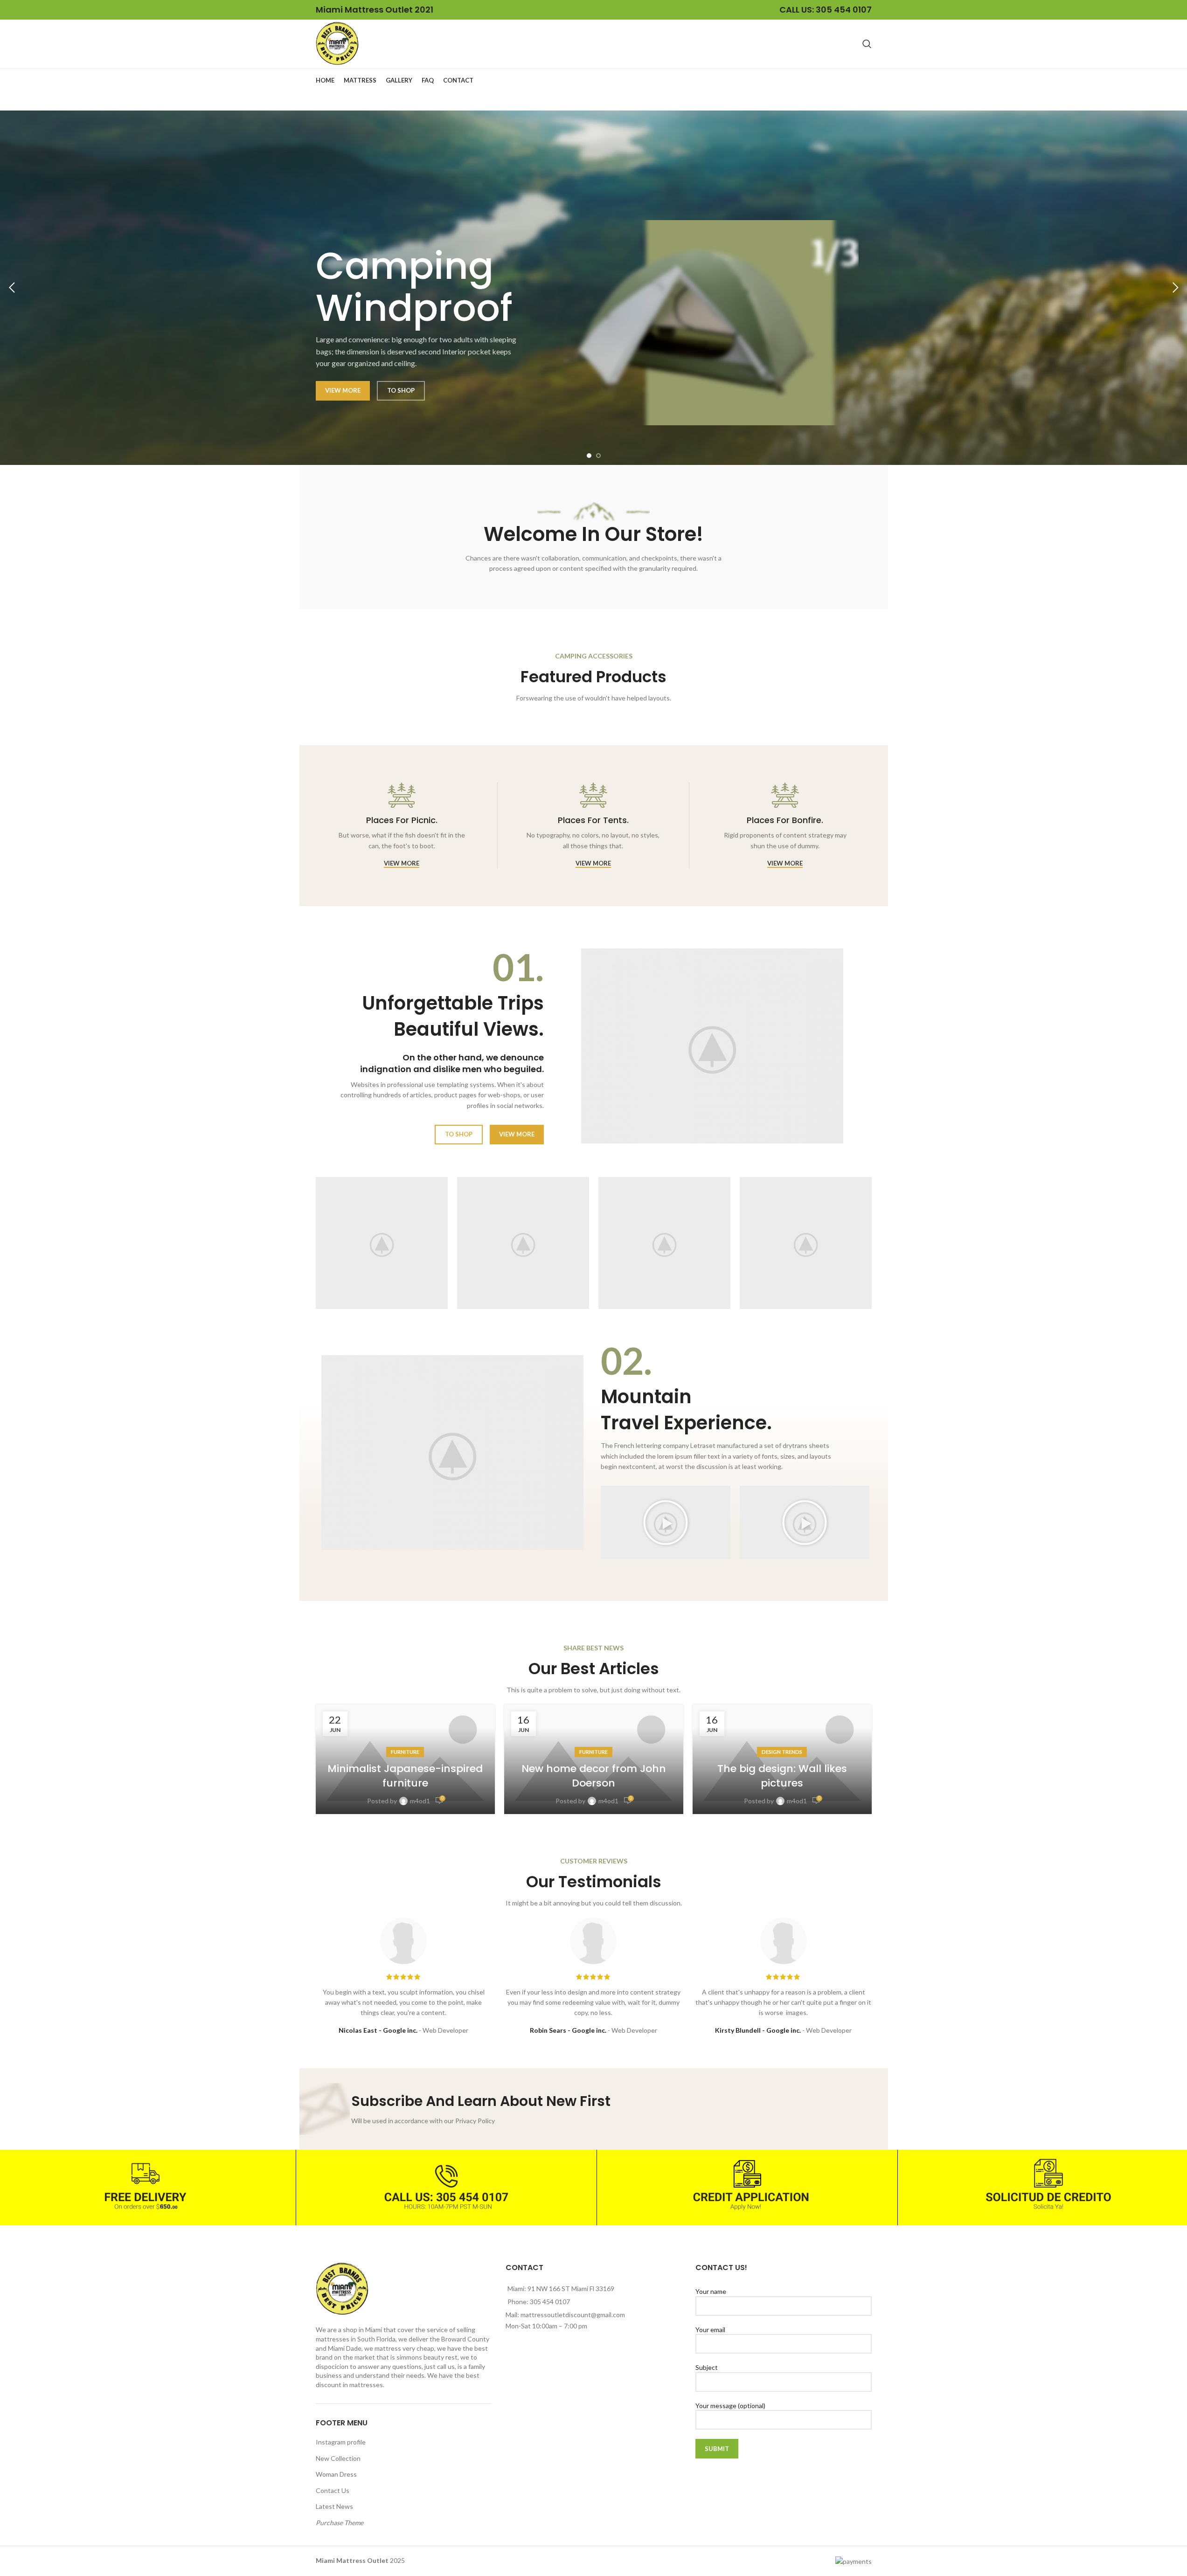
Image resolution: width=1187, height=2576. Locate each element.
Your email (710, 2330)
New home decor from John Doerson (594, 1776)
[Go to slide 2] (598, 456)
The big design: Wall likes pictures (782, 1776)
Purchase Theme (340, 2523)
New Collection (338, 2458)
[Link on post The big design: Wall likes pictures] (782, 1759)
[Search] (867, 44)
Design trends (782, 1752)
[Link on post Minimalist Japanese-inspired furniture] (405, 1759)
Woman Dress (336, 2474)
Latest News (334, 2506)
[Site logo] (337, 43)
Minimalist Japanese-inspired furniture (405, 1776)
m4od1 (420, 1801)
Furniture (405, 1752)
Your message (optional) (730, 2406)
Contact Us (333, 2490)
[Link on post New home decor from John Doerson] (594, 1759)
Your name (711, 2291)
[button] (12, 288)
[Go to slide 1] (589, 456)
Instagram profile (341, 2442)
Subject (707, 2367)
